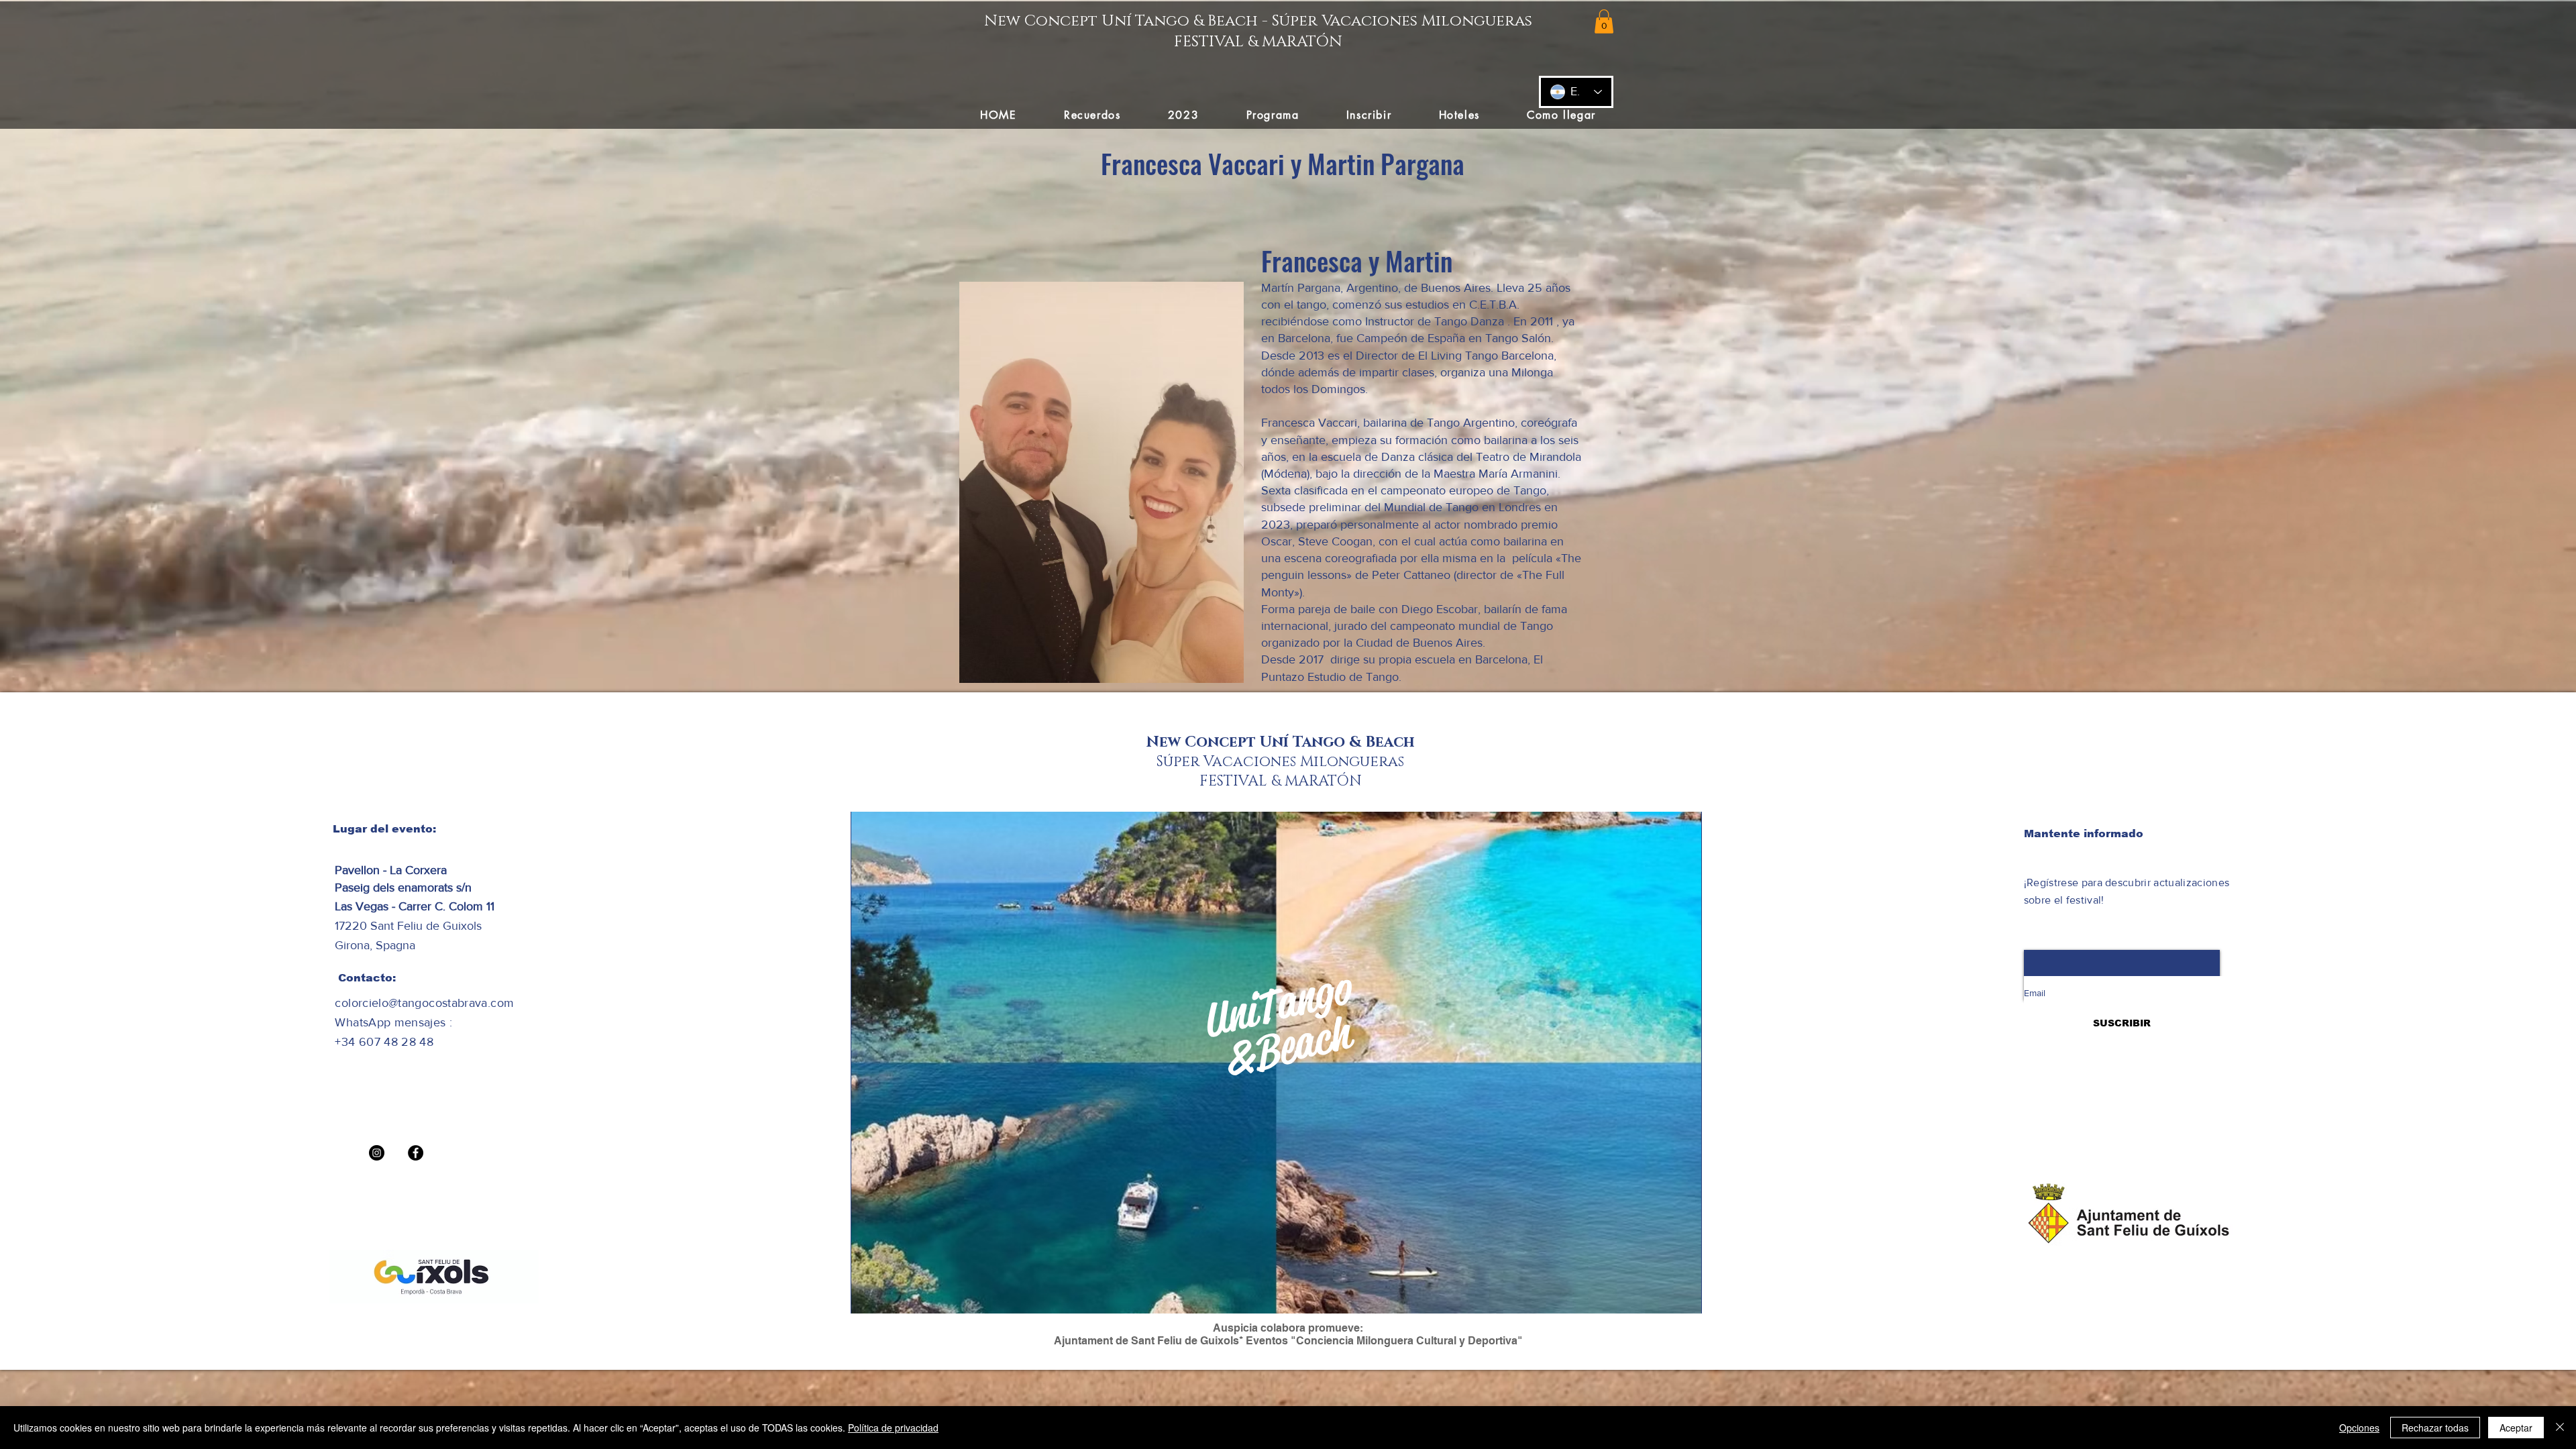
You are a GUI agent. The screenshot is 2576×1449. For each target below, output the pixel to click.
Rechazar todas (2435, 1428)
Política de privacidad (893, 1428)
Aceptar (2516, 1428)
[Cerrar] (2560, 1428)
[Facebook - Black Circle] (416, 1153)
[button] (1604, 21)
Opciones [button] (2359, 1428)
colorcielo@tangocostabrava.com (424, 1003)
